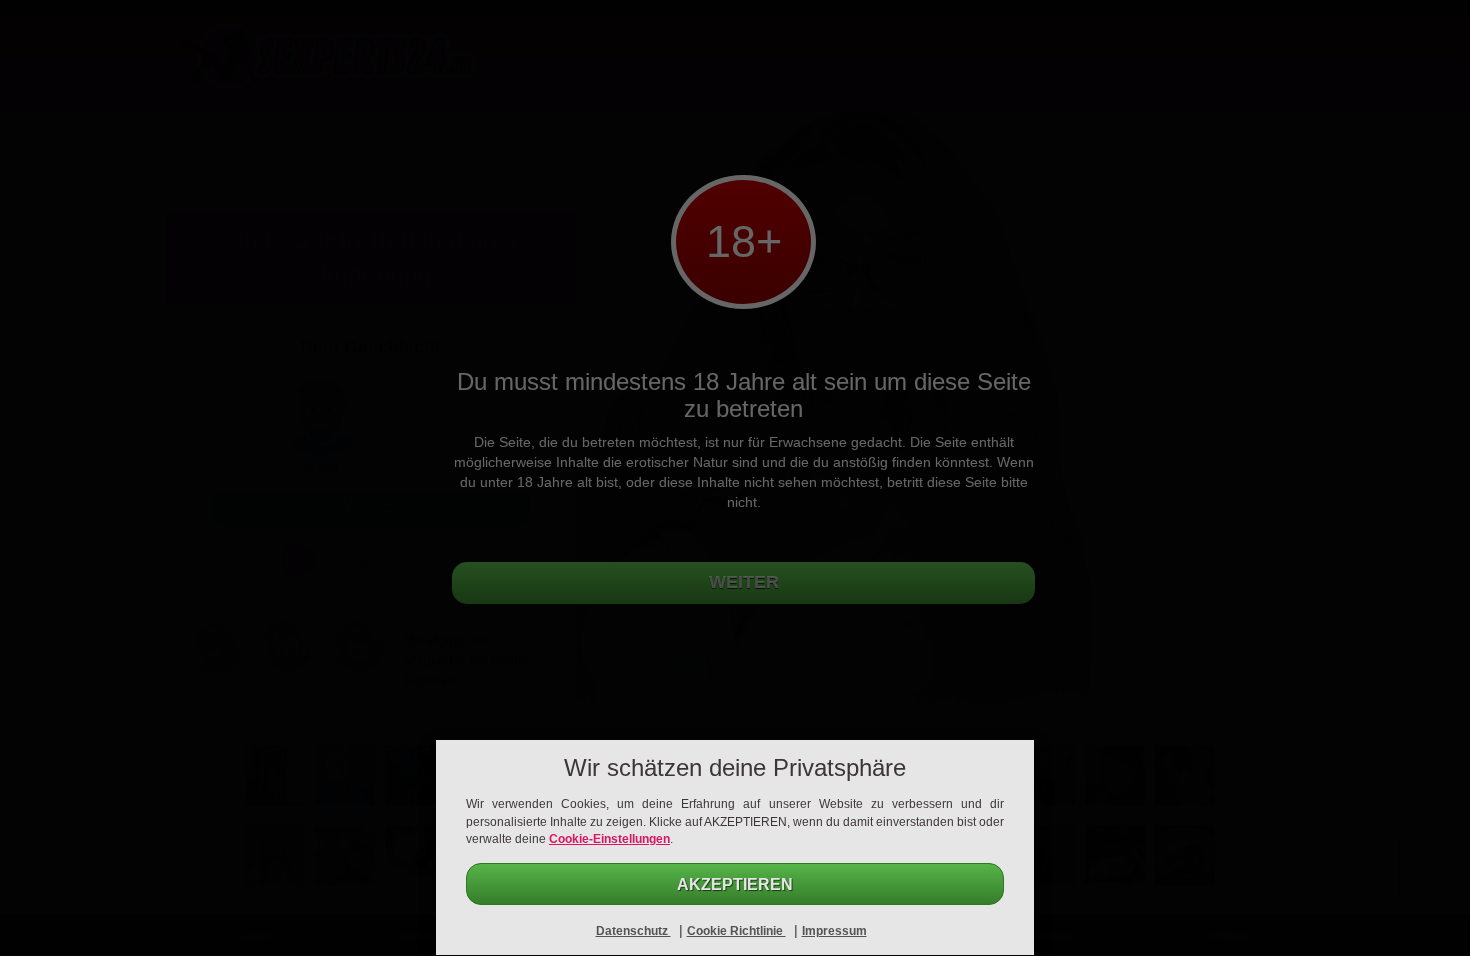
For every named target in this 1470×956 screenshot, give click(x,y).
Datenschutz (633, 931)
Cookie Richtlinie (736, 931)
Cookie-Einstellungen (609, 839)
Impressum (834, 931)
